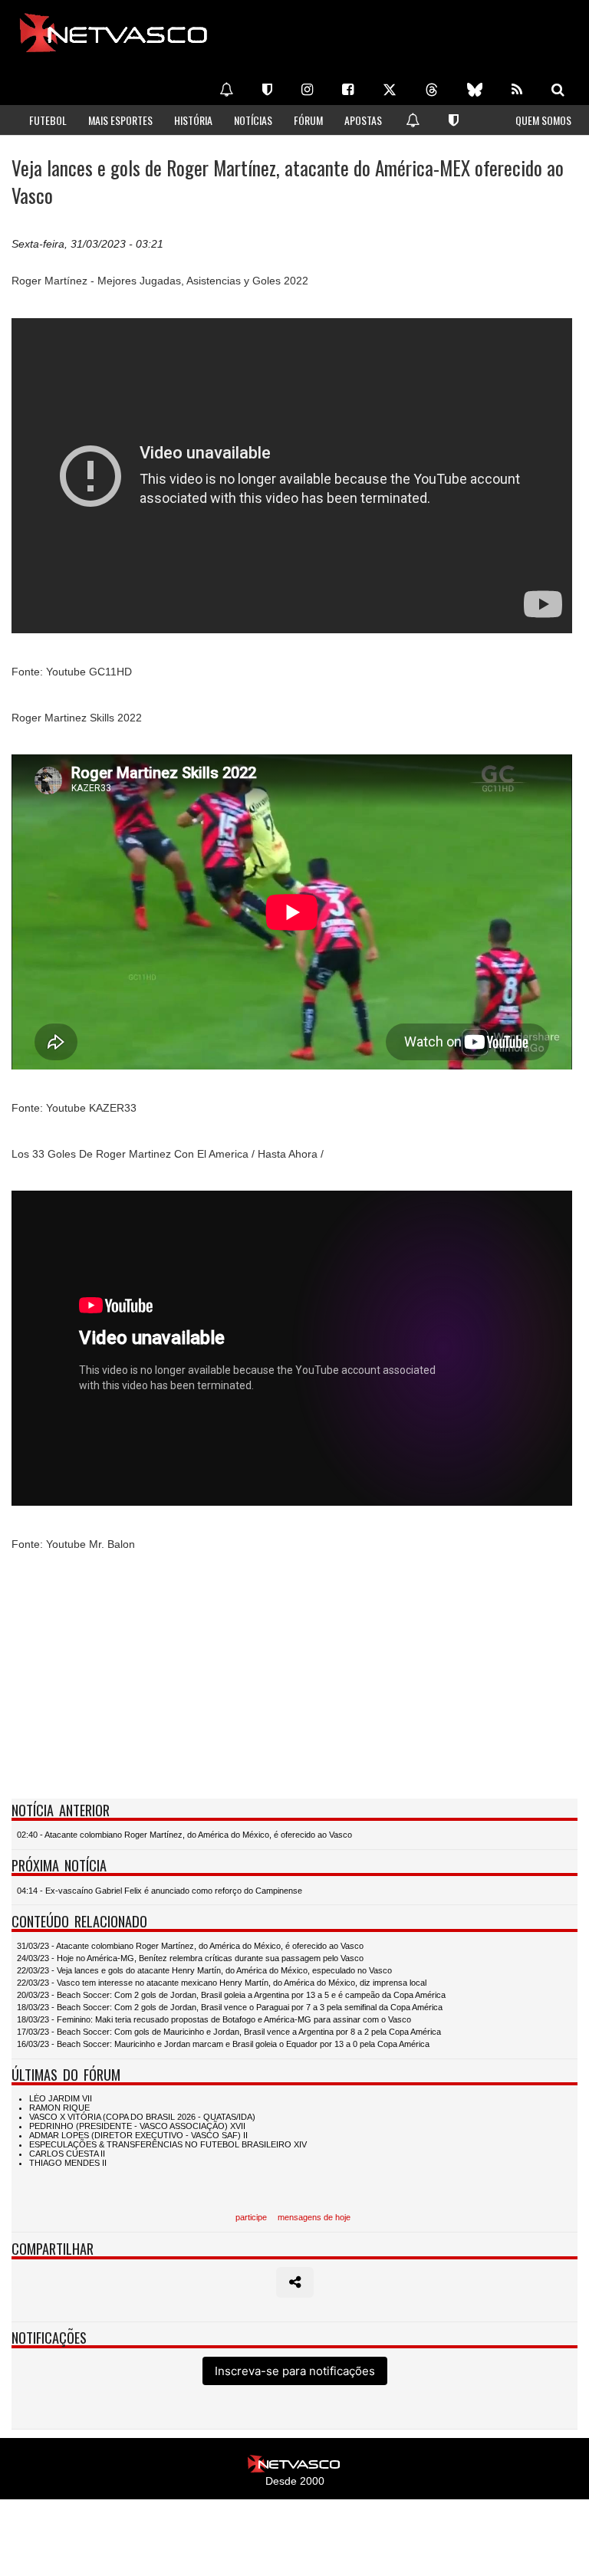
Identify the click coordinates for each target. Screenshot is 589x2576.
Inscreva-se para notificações (295, 2371)
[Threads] (432, 90)
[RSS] (517, 90)
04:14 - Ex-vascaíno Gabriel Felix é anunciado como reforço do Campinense (160, 1891)
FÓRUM (308, 120)
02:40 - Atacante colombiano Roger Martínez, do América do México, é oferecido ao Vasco (184, 1835)
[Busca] (558, 90)
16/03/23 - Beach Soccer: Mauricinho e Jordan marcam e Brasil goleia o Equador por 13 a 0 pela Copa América (223, 2044)
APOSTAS (363, 120)
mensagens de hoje (314, 2217)
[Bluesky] (475, 90)
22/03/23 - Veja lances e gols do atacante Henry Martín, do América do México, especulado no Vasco (204, 1970)
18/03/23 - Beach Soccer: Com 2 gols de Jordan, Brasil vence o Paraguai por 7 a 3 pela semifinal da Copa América (230, 2007)
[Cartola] (267, 90)
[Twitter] (390, 90)
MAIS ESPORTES (120, 120)
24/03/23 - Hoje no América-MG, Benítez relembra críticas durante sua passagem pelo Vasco (190, 1958)
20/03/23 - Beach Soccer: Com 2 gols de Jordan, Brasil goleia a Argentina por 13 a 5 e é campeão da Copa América (231, 1995)
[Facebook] (348, 90)
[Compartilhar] (295, 2282)
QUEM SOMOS (543, 120)
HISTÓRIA (193, 120)
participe (251, 2217)
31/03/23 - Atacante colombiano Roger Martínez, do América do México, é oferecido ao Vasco (190, 1946)
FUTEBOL (48, 120)
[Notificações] (226, 90)
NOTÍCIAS (253, 120)
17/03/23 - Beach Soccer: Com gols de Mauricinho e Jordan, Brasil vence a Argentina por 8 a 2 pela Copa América (229, 2032)
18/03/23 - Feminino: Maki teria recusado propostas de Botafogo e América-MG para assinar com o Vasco (214, 2019)
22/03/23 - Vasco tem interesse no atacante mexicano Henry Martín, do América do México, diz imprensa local (222, 1983)
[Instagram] (307, 90)
